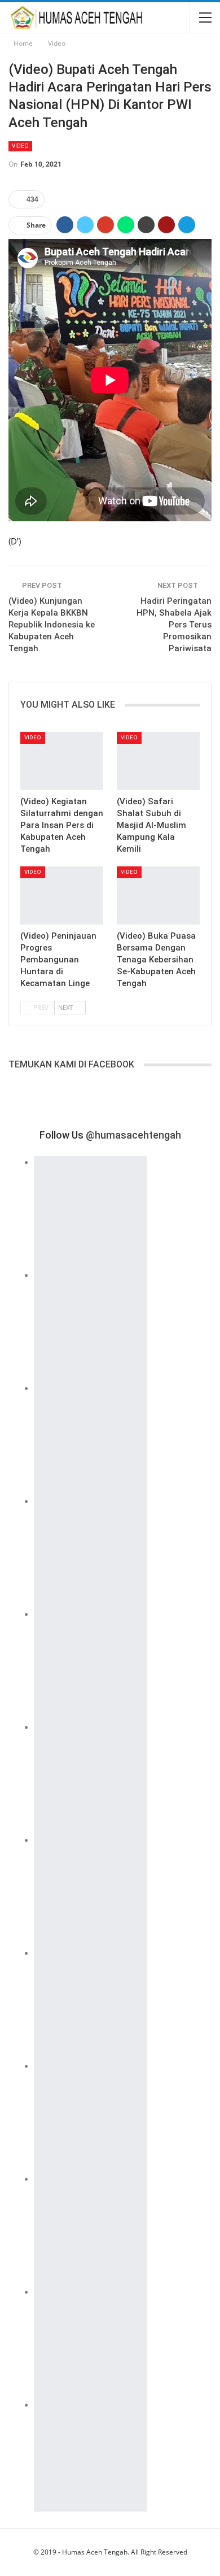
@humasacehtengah (133, 1135)
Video (20, 146)
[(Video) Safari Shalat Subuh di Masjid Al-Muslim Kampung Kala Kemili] (158, 761)
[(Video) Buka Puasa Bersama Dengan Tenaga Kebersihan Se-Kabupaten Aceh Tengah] (158, 895)
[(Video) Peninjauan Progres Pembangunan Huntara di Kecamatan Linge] (62, 895)
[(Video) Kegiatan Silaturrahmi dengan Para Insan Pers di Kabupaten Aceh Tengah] (62, 761)
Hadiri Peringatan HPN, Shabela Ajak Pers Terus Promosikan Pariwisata (174, 625)
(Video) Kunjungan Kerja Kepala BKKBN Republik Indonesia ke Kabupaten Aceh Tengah (52, 625)
